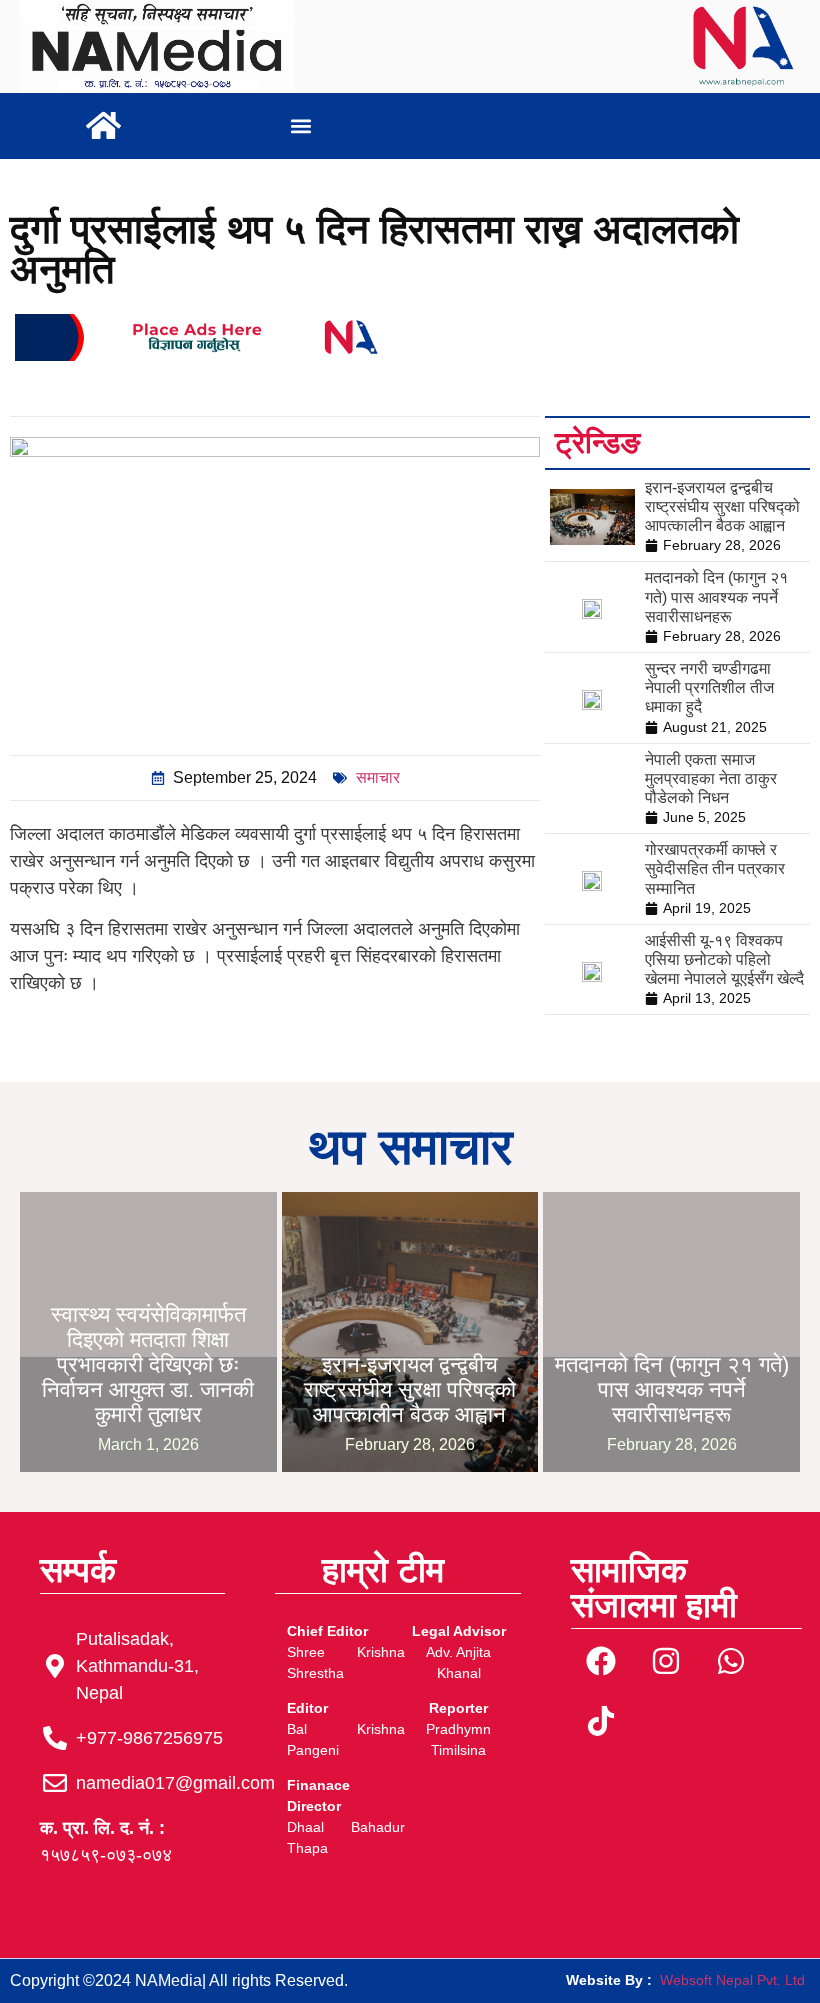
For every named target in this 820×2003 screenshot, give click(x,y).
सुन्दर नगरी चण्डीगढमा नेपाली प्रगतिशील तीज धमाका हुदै (709, 687)
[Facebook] (601, 1661)
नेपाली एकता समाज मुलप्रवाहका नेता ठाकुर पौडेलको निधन (711, 778)
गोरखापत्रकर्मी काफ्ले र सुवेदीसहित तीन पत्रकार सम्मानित (715, 868)
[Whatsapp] (731, 1661)
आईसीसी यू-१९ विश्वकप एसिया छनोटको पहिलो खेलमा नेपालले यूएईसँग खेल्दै (724, 959)
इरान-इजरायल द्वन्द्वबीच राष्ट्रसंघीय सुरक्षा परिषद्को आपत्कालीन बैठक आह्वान (722, 506)
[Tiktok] (601, 1721)
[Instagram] (666, 1661)
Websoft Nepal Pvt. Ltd (732, 1980)
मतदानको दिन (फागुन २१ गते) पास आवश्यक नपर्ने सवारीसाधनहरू (716, 596)
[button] (300, 125)
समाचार (378, 777)
